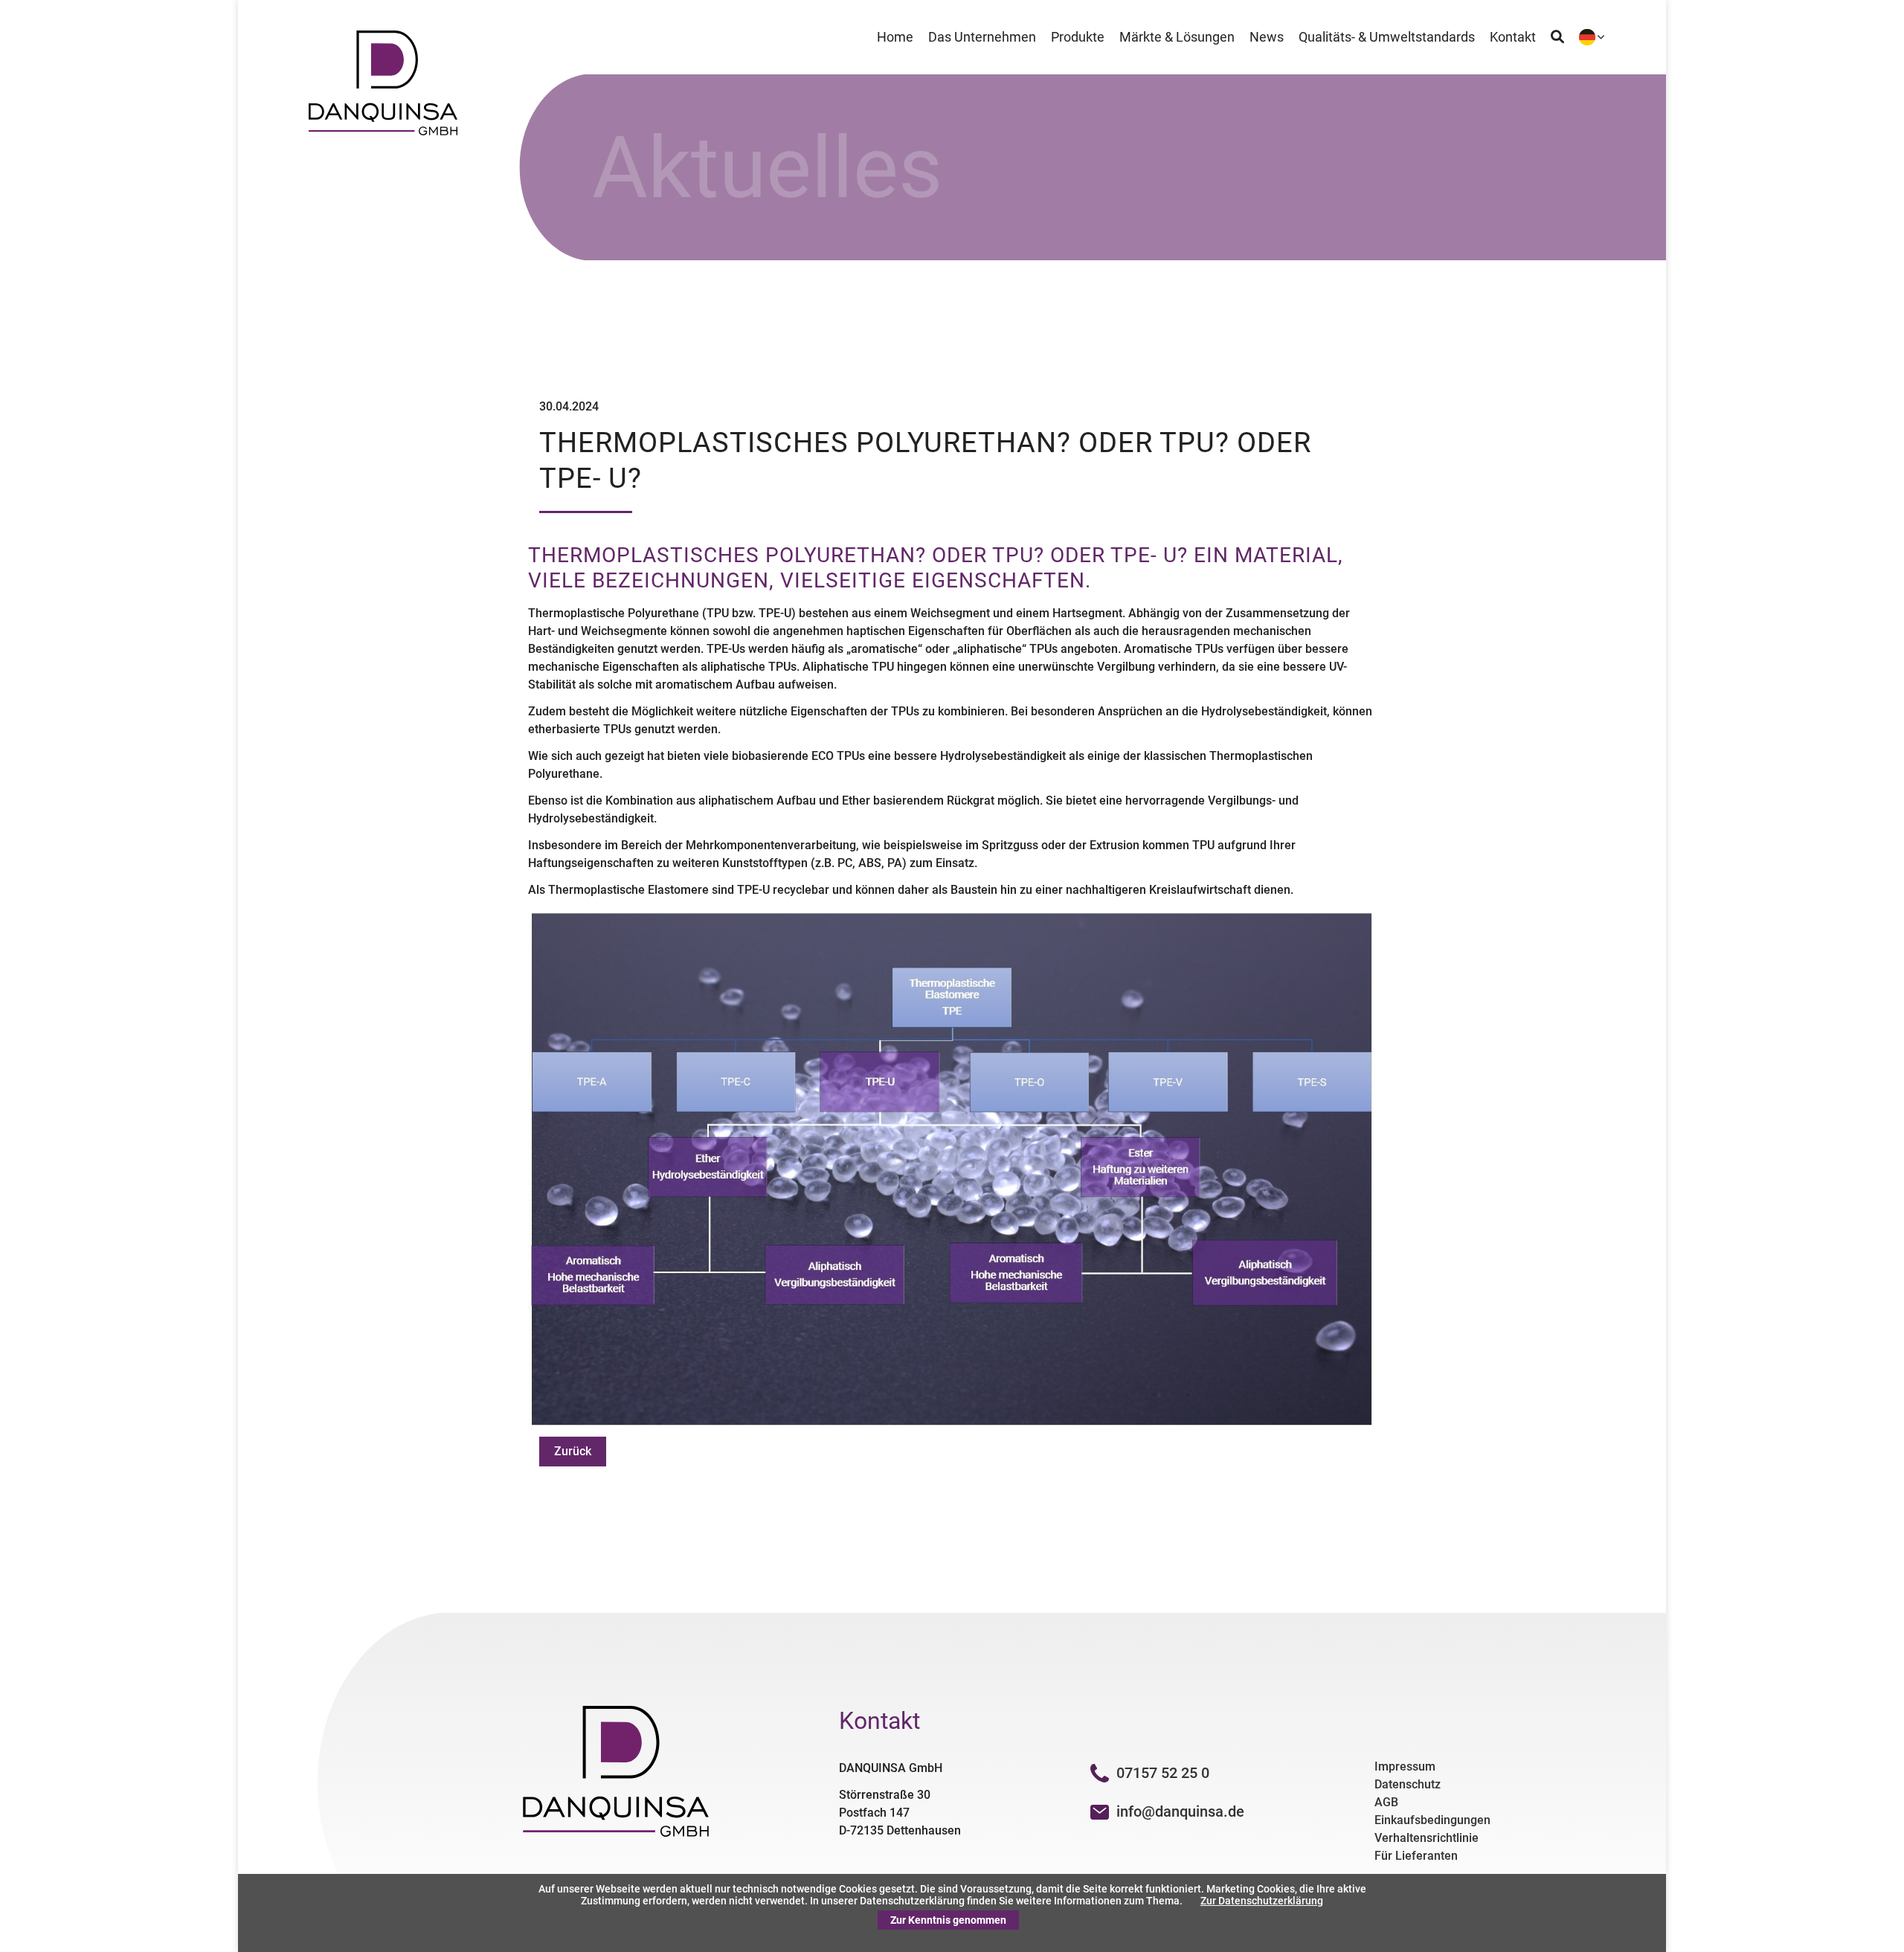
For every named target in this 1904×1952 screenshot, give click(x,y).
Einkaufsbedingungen (1432, 1820)
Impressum (1405, 1766)
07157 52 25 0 (1163, 1773)
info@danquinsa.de (1180, 1811)
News (1267, 37)
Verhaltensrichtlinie (1427, 1838)
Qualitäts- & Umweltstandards (1387, 37)
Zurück (573, 1451)
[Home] (383, 131)
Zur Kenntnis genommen (948, 1920)
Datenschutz (1408, 1784)
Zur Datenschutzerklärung (1262, 1901)
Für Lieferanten (1416, 1856)
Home (895, 37)
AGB (1386, 1802)
